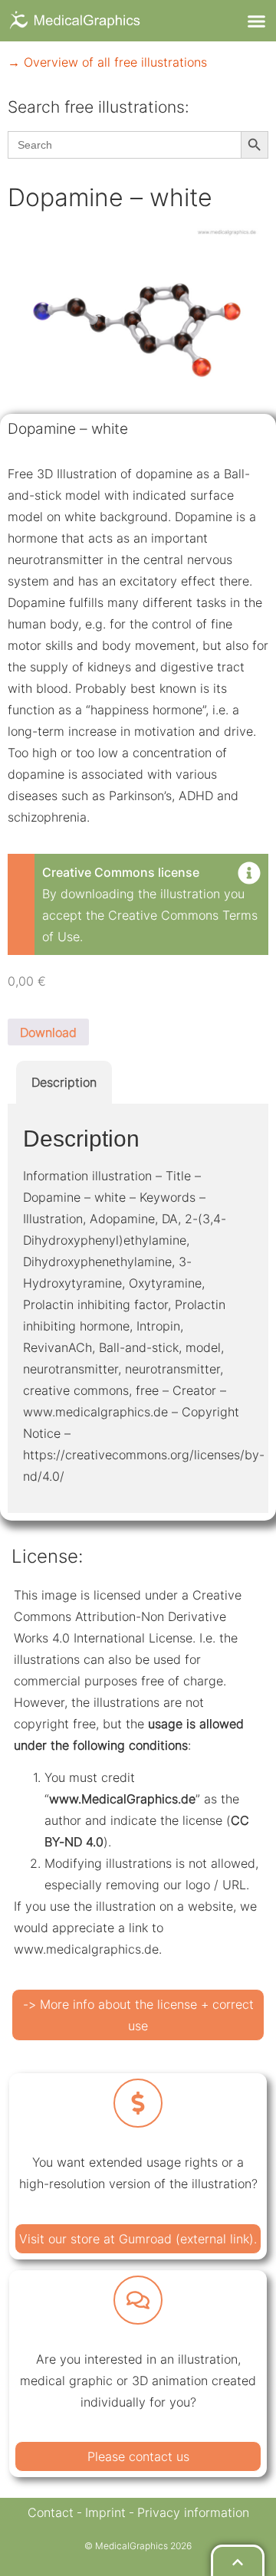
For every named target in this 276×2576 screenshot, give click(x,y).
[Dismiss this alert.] (249, 875)
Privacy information (193, 2512)
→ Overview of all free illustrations (107, 62)
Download (48, 1032)
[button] (256, 21)
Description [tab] (64, 1082)
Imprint (105, 2512)
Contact (51, 2512)
